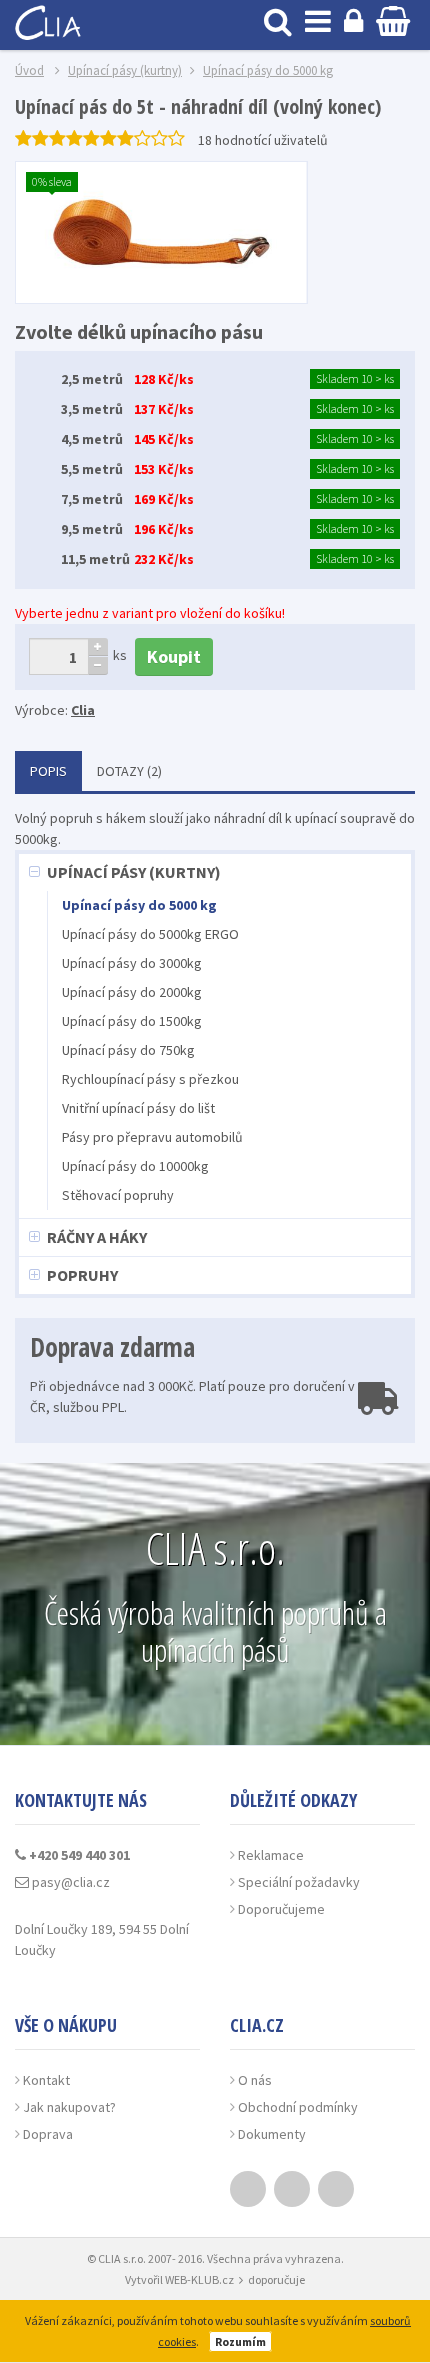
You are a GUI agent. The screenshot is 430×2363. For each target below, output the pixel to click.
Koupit (174, 656)
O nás (255, 2080)
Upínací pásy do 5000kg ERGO (150, 934)
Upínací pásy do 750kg (128, 1050)
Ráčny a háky (97, 1237)
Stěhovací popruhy (118, 1195)
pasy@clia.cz (69, 1882)
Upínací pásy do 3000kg (132, 963)
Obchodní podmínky (298, 2107)
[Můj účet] (353, 20)
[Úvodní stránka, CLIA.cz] (50, 20)
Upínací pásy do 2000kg (132, 992)
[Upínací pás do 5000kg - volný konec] (161, 233)
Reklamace (271, 1855)
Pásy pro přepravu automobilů (152, 1137)
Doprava (48, 2134)
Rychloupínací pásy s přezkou (150, 1079)
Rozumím (240, 2341)
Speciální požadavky (299, 1882)
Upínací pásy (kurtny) (134, 872)
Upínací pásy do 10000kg (135, 1166)
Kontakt (46, 2080)
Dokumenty (272, 2134)
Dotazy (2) (129, 771)
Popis (48, 771)
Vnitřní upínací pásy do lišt (138, 1108)
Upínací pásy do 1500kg (132, 1021)
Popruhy (82, 1275)
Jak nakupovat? (69, 2107)
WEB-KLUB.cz (199, 2279)
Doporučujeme (281, 1909)
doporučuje (276, 2279)
